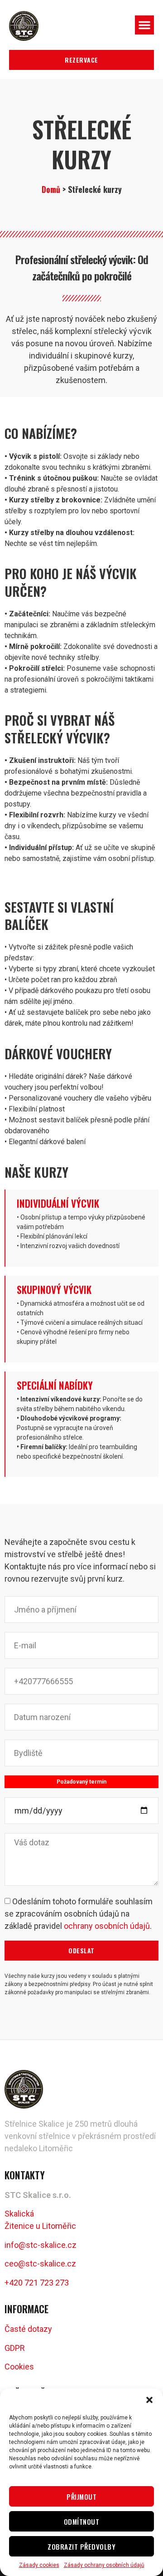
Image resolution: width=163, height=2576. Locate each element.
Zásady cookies (39, 2565)
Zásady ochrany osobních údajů (104, 2565)
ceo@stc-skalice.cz (40, 2264)
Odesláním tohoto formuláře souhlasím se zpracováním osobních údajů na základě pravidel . (79, 1914)
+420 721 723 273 (37, 2283)
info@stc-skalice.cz (41, 2245)
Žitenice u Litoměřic (40, 2226)
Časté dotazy (28, 2329)
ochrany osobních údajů (107, 1926)
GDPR (15, 2348)
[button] (149, 2400)
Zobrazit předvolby (81, 2547)
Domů (51, 189)
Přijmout (81, 2497)
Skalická (19, 2214)
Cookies (19, 2367)
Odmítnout (82, 2522)
